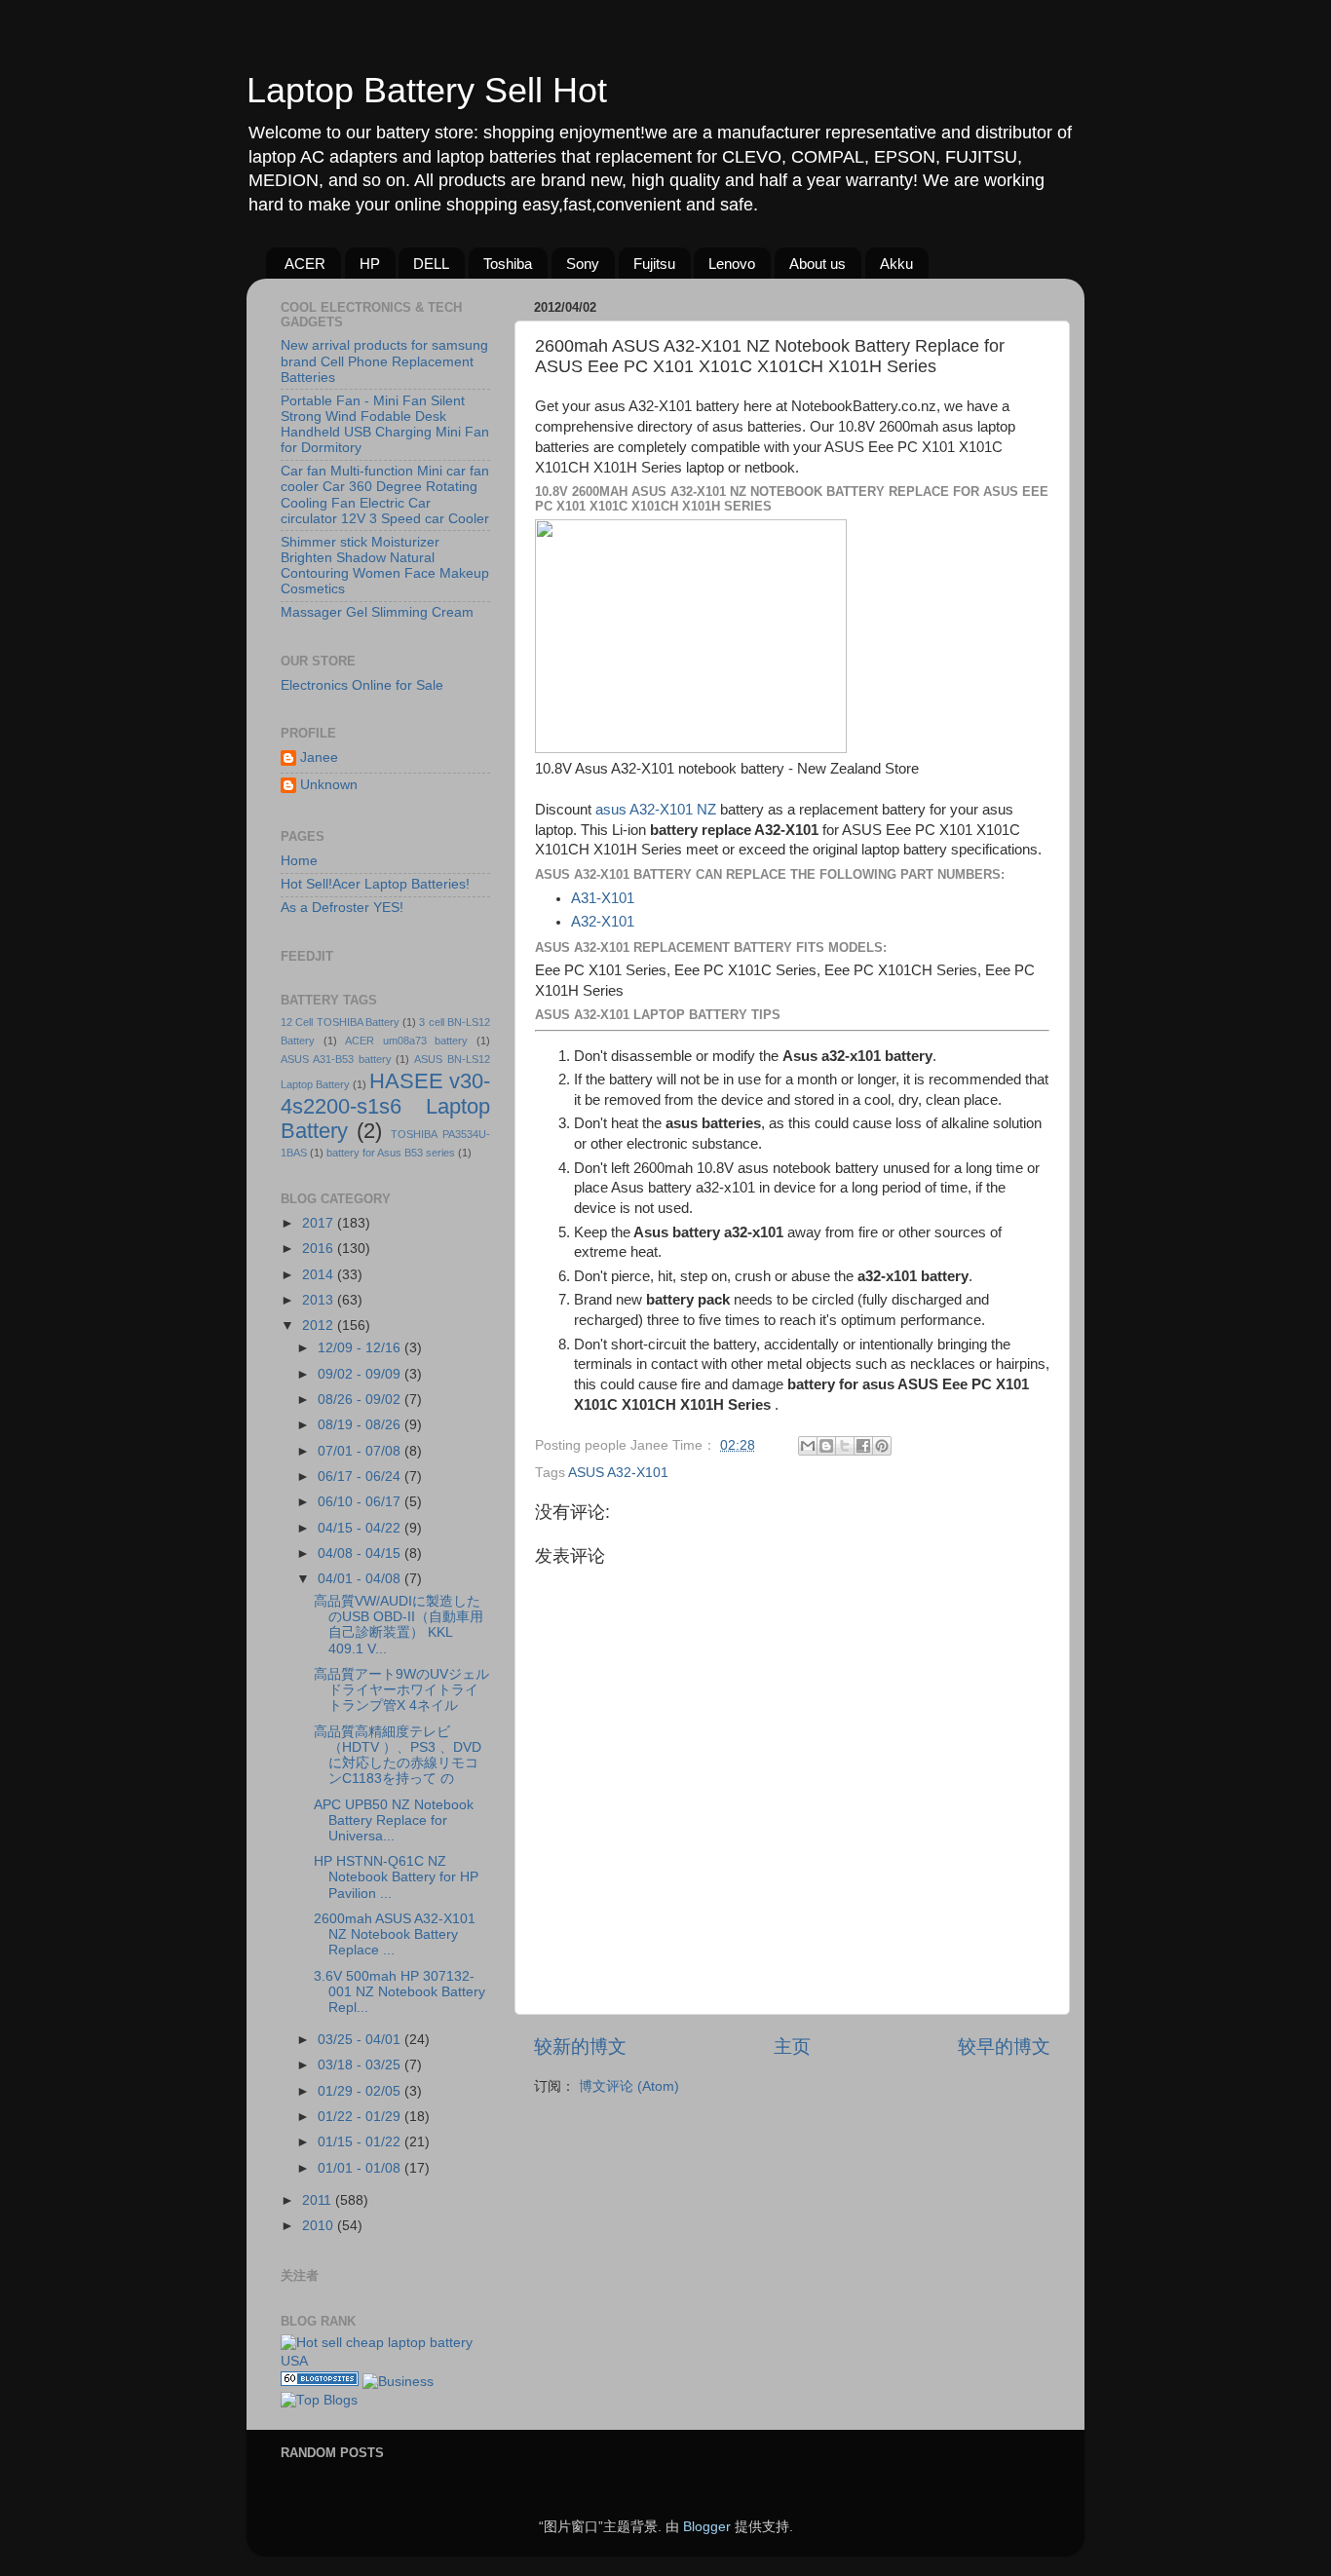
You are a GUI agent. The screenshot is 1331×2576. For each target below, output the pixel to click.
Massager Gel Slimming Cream (377, 612)
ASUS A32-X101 (618, 1473)
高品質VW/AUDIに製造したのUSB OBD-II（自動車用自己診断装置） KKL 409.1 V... (399, 1625)
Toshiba (508, 264)
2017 (320, 1223)
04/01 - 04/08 (361, 1579)
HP (370, 264)
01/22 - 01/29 (361, 2117)
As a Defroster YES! (342, 908)
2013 (320, 1300)
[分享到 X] (845, 1446)
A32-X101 (603, 922)
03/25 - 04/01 (361, 2040)
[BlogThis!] (826, 1446)
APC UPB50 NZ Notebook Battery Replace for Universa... (394, 1820)
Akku (896, 264)
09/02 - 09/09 (361, 1374)
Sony (583, 264)
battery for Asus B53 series (391, 1153)
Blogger (707, 2527)
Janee (319, 758)
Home (299, 861)
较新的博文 (580, 2046)
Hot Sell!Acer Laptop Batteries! (375, 884)
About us (818, 264)
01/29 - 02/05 (361, 2091)
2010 (320, 2226)
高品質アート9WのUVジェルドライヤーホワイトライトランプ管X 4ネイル (401, 1690)
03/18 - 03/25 (361, 2065)
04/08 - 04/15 (361, 1553)
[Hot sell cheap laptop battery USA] (385, 2361)
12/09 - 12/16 (361, 1348)
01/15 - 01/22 (361, 2142)
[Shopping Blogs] (320, 2382)
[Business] (398, 2382)
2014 (320, 1275)
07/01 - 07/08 (361, 1451)
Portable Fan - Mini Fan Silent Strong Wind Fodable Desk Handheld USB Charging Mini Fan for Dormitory (385, 425)
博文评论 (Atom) (629, 2086)
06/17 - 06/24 (361, 1477)
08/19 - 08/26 (361, 1425)
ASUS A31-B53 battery (336, 1059)
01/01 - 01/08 (361, 2168)
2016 (320, 1249)
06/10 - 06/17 (361, 1502)
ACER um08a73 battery (406, 1041)
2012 (320, 1326)
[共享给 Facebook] (863, 1446)
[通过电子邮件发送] (808, 1446)
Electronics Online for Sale (362, 685)
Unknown (329, 785)
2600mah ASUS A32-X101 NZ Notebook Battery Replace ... (395, 1934)
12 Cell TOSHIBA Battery (340, 1022)
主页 (792, 2046)
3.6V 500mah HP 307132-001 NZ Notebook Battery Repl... (399, 1992)
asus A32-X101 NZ (656, 810)
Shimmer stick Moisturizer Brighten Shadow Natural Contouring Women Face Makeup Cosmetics (385, 566)
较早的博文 (1004, 2046)
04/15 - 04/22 (361, 1528)
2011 (319, 2200)
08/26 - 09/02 (361, 1400)
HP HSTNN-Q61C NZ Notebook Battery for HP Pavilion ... (396, 1877)
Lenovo (732, 264)
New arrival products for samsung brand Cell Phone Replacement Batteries (384, 361)
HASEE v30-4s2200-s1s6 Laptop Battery (385, 1106)
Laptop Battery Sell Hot (427, 90)
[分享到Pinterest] (882, 1446)
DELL (431, 264)
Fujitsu (654, 264)
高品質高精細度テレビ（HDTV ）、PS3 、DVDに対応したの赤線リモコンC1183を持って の (398, 1756)
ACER (305, 264)
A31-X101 (603, 898)
